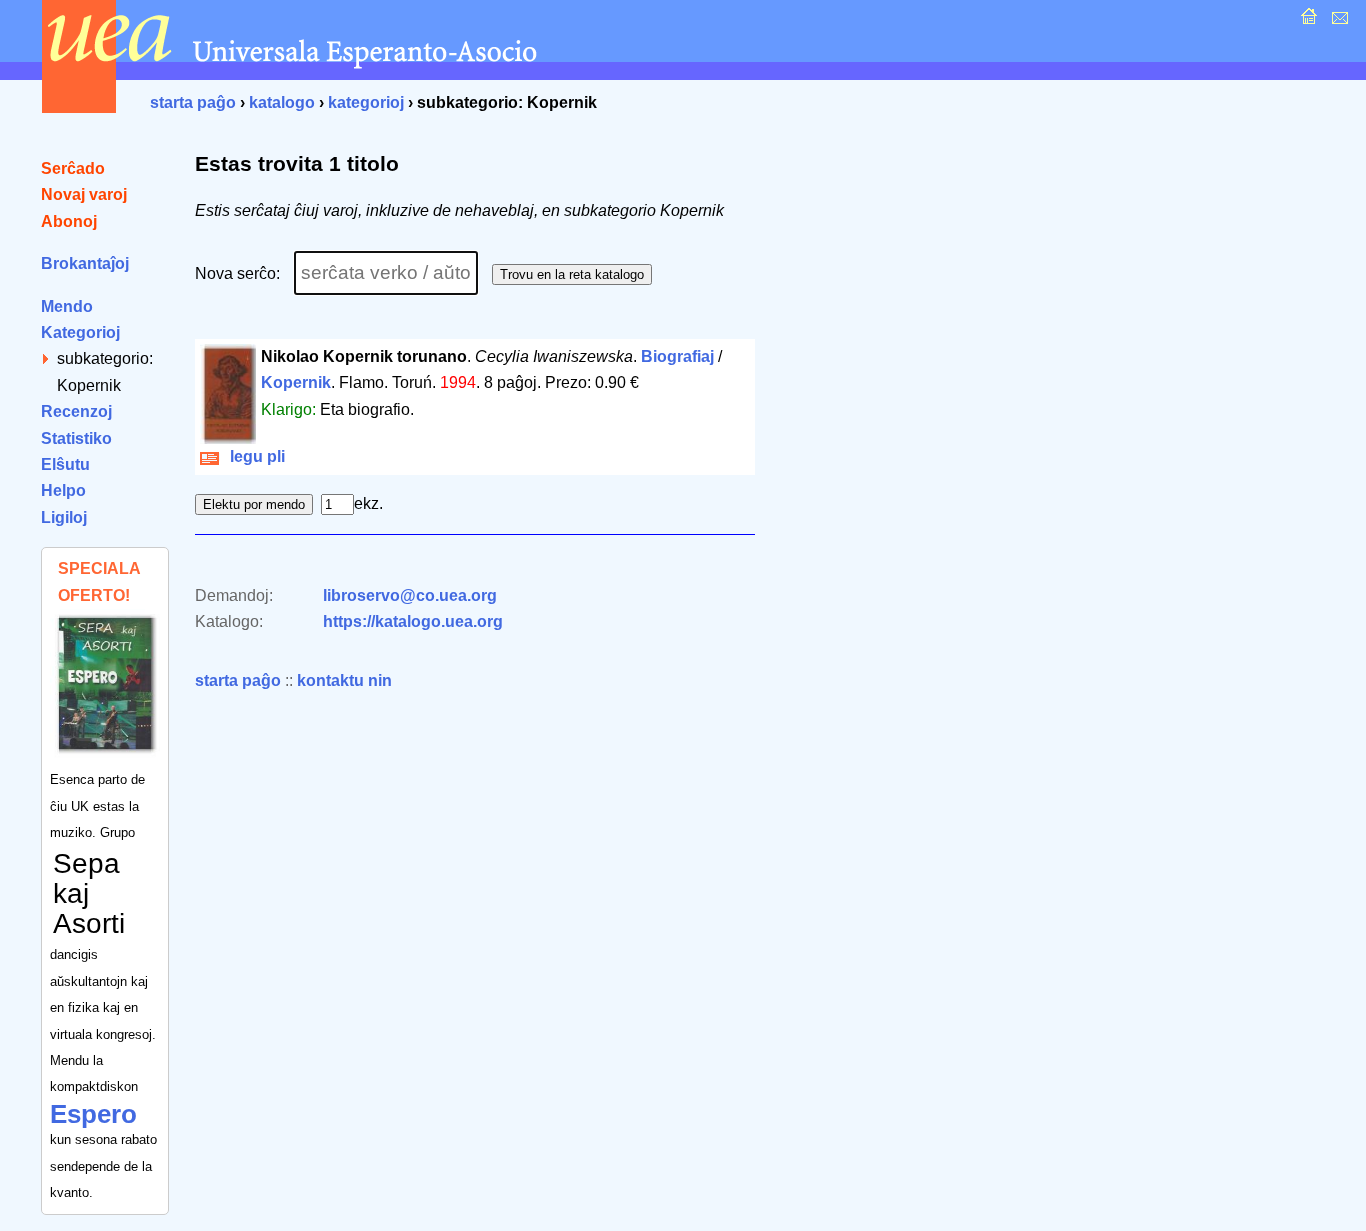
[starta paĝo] (1306, 21)
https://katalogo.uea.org (413, 621)
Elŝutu (65, 464)
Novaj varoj (84, 194)
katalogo (282, 102)
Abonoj (69, 221)
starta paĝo (193, 102)
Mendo (67, 306)
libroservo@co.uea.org (410, 595)
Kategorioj (80, 332)
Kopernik (296, 382)
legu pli (253, 456)
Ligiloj (64, 517)
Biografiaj (677, 356)
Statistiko (76, 438)
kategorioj (366, 102)
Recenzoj (76, 411)
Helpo (63, 490)
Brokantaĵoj (85, 263)
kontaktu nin (344, 680)
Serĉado (73, 168)
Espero (93, 1114)
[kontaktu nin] (1337, 21)
